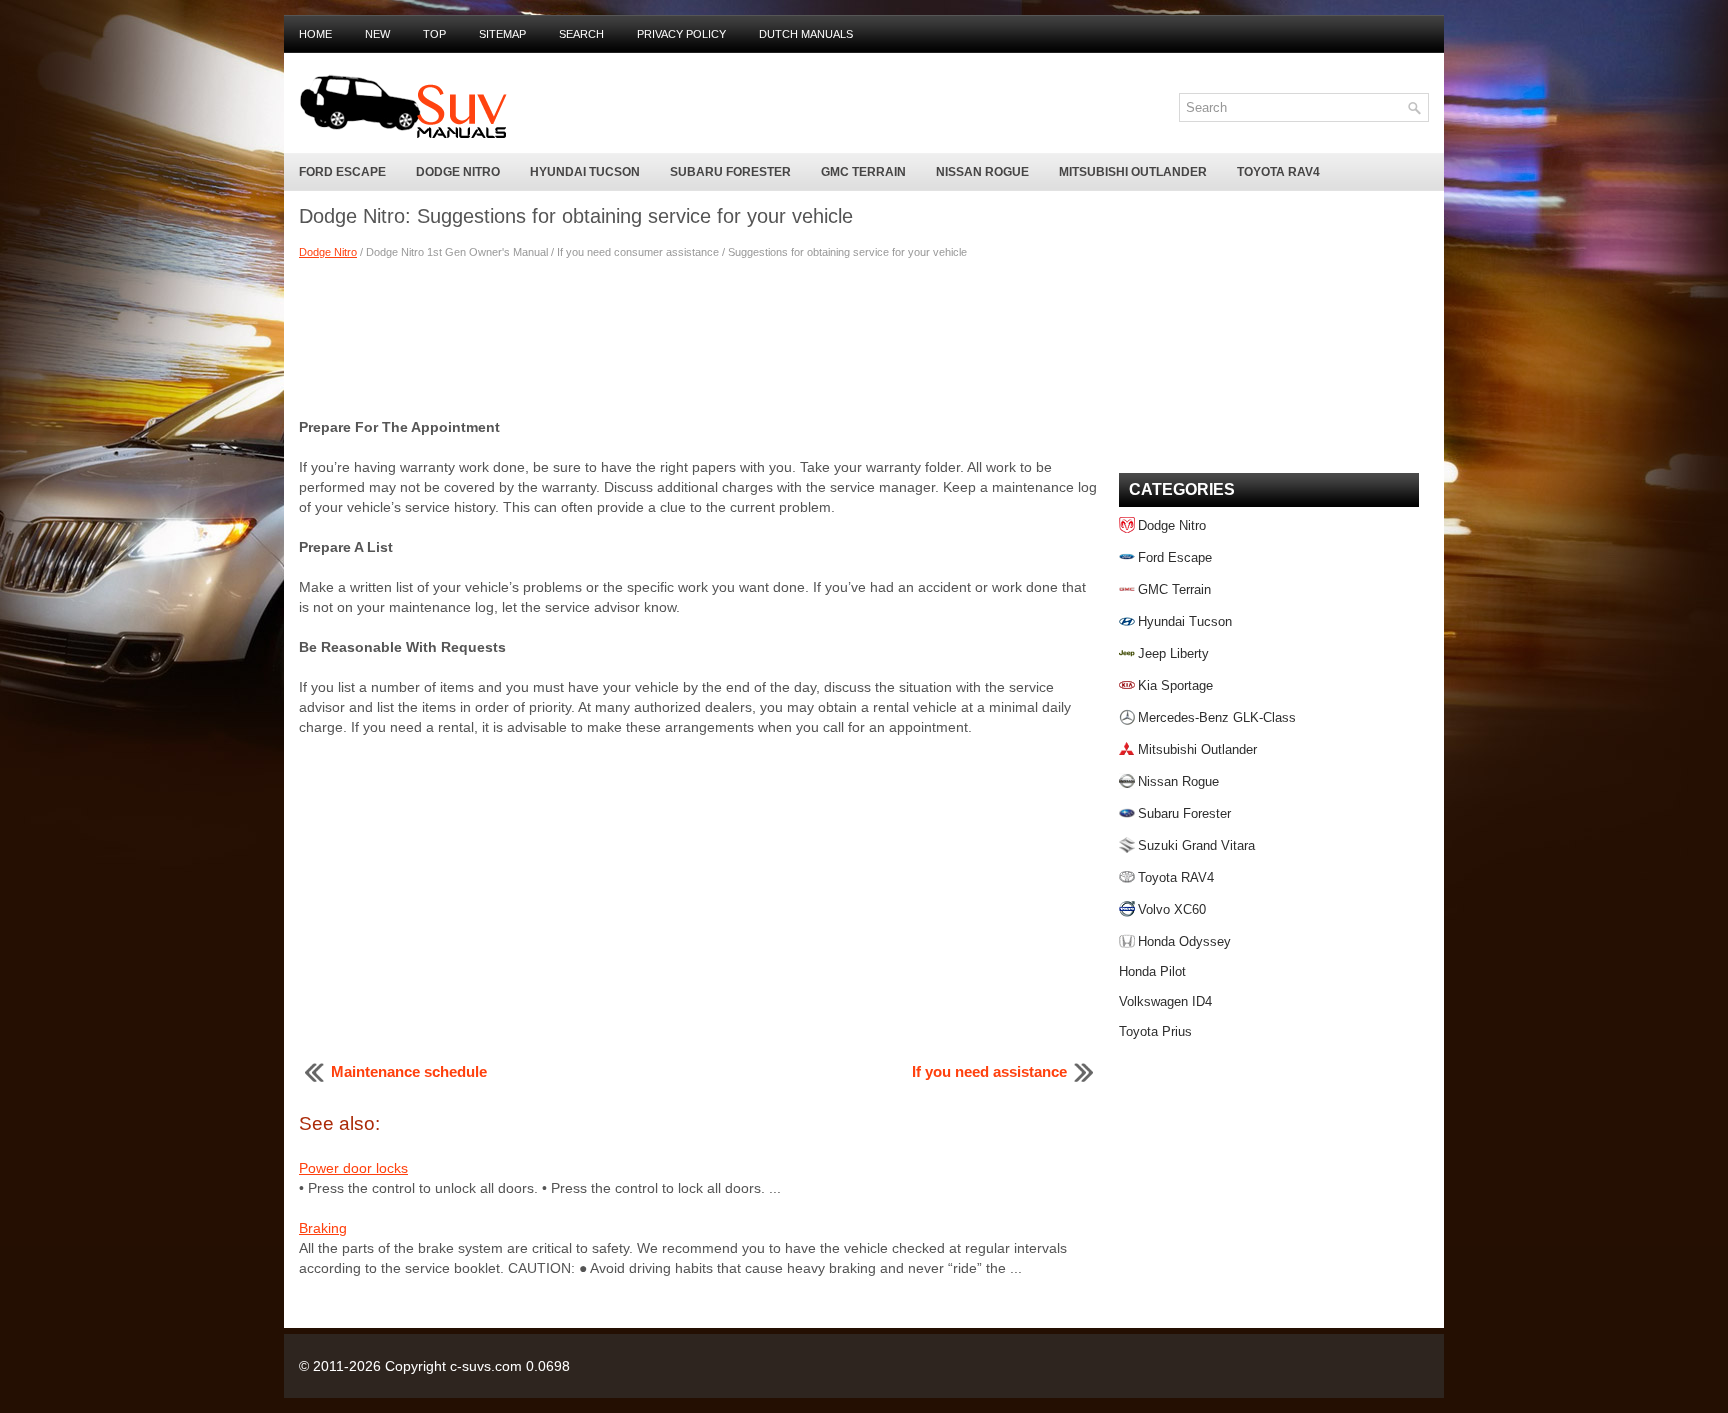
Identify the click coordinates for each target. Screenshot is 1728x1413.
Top (434, 34)
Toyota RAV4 (1278, 172)
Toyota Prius (1155, 1031)
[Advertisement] (699, 337)
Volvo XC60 (1172, 909)
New (377, 34)
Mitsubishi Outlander (1133, 172)
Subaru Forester (730, 172)
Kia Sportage (1175, 685)
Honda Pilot (1152, 971)
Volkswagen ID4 (1165, 1001)
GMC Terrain (863, 172)
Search (581, 34)
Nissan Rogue (982, 172)
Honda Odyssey (1184, 941)
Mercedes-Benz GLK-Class (1217, 717)
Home (315, 34)
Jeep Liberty (1173, 653)
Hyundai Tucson (585, 172)
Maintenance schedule (409, 1071)
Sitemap (502, 34)
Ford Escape (342, 172)
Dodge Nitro (458, 172)
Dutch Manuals (806, 34)
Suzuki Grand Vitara (1196, 845)
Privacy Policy (681, 34)
